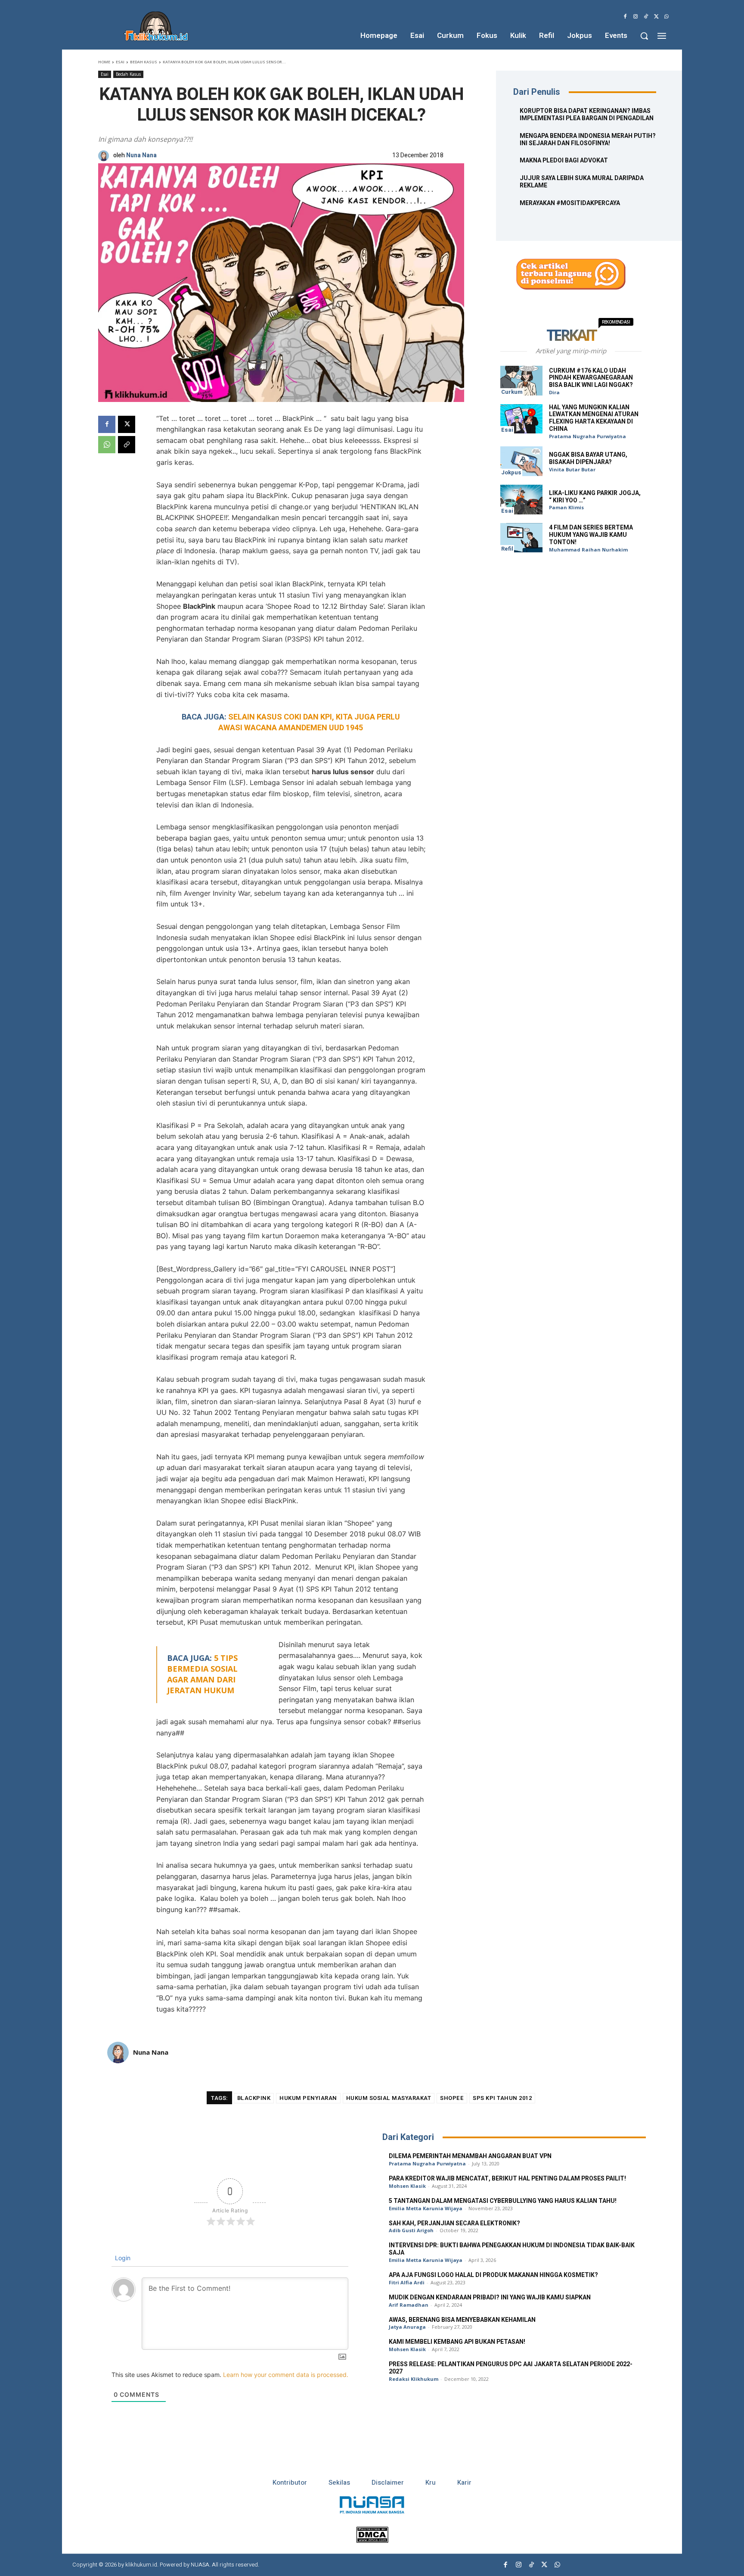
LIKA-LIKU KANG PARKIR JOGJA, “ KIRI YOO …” (595, 497)
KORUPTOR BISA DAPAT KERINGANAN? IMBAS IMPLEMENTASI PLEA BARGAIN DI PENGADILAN (587, 115)
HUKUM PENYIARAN (308, 2098)
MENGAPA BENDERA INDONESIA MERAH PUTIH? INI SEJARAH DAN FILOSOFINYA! (588, 140)
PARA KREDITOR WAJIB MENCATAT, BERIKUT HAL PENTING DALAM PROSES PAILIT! (507, 2179)
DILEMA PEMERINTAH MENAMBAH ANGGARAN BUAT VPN (470, 2156)
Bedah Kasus (144, 62)
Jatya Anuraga (407, 2327)
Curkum (512, 392)
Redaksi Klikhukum (414, 2379)
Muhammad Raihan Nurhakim (588, 550)
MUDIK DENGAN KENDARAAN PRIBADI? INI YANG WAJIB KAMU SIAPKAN (490, 2297)
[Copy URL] (127, 445)
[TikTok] (646, 17)
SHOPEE (452, 2098)
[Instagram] (635, 17)
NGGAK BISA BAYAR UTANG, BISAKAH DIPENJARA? (588, 458)
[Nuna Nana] (106, 156)
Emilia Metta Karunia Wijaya (426, 2208)
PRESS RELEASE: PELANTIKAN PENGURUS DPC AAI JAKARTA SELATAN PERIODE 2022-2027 (511, 2368)
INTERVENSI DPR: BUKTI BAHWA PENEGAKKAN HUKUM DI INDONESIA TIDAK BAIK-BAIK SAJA (512, 2249)
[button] (644, 36)
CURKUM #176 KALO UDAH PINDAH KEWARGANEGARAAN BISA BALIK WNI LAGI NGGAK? (591, 378)
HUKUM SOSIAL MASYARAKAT (389, 2098)
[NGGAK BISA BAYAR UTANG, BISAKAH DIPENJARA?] (521, 461)
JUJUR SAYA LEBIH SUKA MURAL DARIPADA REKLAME (582, 182)
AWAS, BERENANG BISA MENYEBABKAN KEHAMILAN (462, 2320)
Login (122, 2258)
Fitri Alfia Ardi (407, 2282)
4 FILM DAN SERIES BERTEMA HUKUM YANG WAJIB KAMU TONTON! (591, 535)
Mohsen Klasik (407, 2186)
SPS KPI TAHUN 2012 (502, 2098)
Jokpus (511, 472)
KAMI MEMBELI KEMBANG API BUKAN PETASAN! (457, 2342)
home (104, 62)
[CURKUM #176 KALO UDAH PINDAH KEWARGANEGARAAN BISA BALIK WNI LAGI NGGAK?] (521, 381)
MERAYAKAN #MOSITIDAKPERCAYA (570, 203)
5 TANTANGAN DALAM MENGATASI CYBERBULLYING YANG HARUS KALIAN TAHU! (503, 2201)
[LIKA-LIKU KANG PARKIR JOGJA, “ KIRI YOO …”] (521, 500)
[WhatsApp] (666, 17)
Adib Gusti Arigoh (411, 2230)
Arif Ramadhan (409, 2305)
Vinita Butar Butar (572, 469)
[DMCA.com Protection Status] (372, 2540)
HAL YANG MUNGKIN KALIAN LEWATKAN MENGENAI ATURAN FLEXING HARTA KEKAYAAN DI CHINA (594, 418)
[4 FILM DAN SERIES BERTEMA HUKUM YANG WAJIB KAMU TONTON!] (521, 538)
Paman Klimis (566, 507)
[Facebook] (625, 17)
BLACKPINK (254, 2098)
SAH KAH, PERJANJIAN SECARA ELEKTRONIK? (454, 2223)
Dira (554, 392)
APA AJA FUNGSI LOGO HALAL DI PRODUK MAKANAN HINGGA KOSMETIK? (493, 2275)
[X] (656, 17)
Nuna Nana (141, 156)
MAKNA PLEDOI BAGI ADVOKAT (564, 160)
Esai (120, 62)
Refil (507, 549)
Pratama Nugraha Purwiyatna (587, 436)
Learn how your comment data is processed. (286, 2375)
